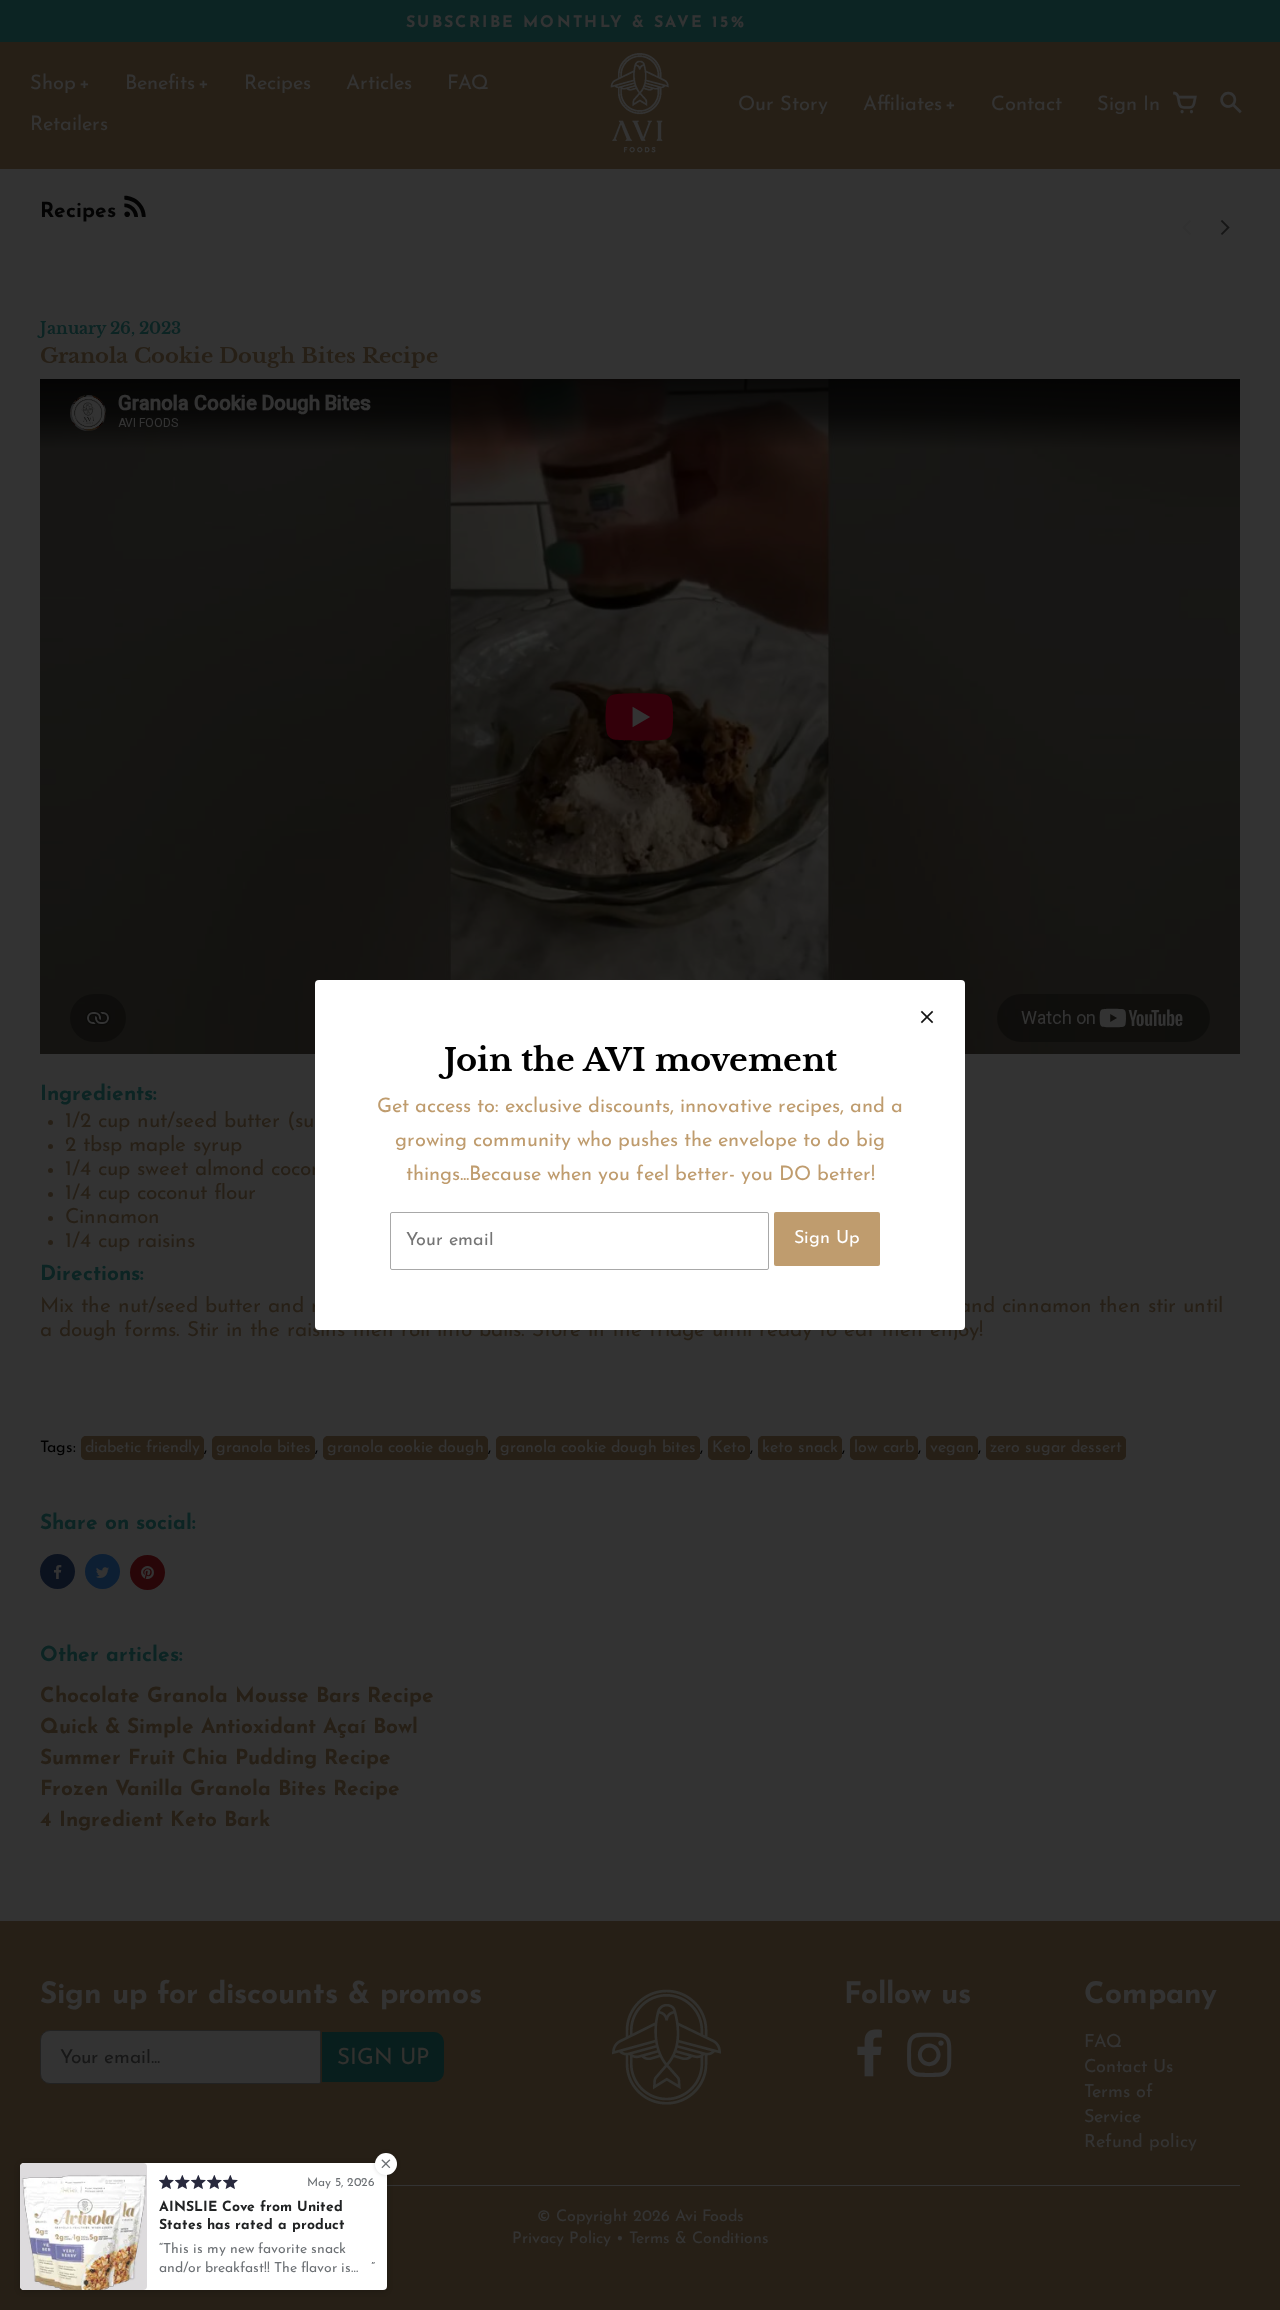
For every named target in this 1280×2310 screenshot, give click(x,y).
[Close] (927, 1018)
